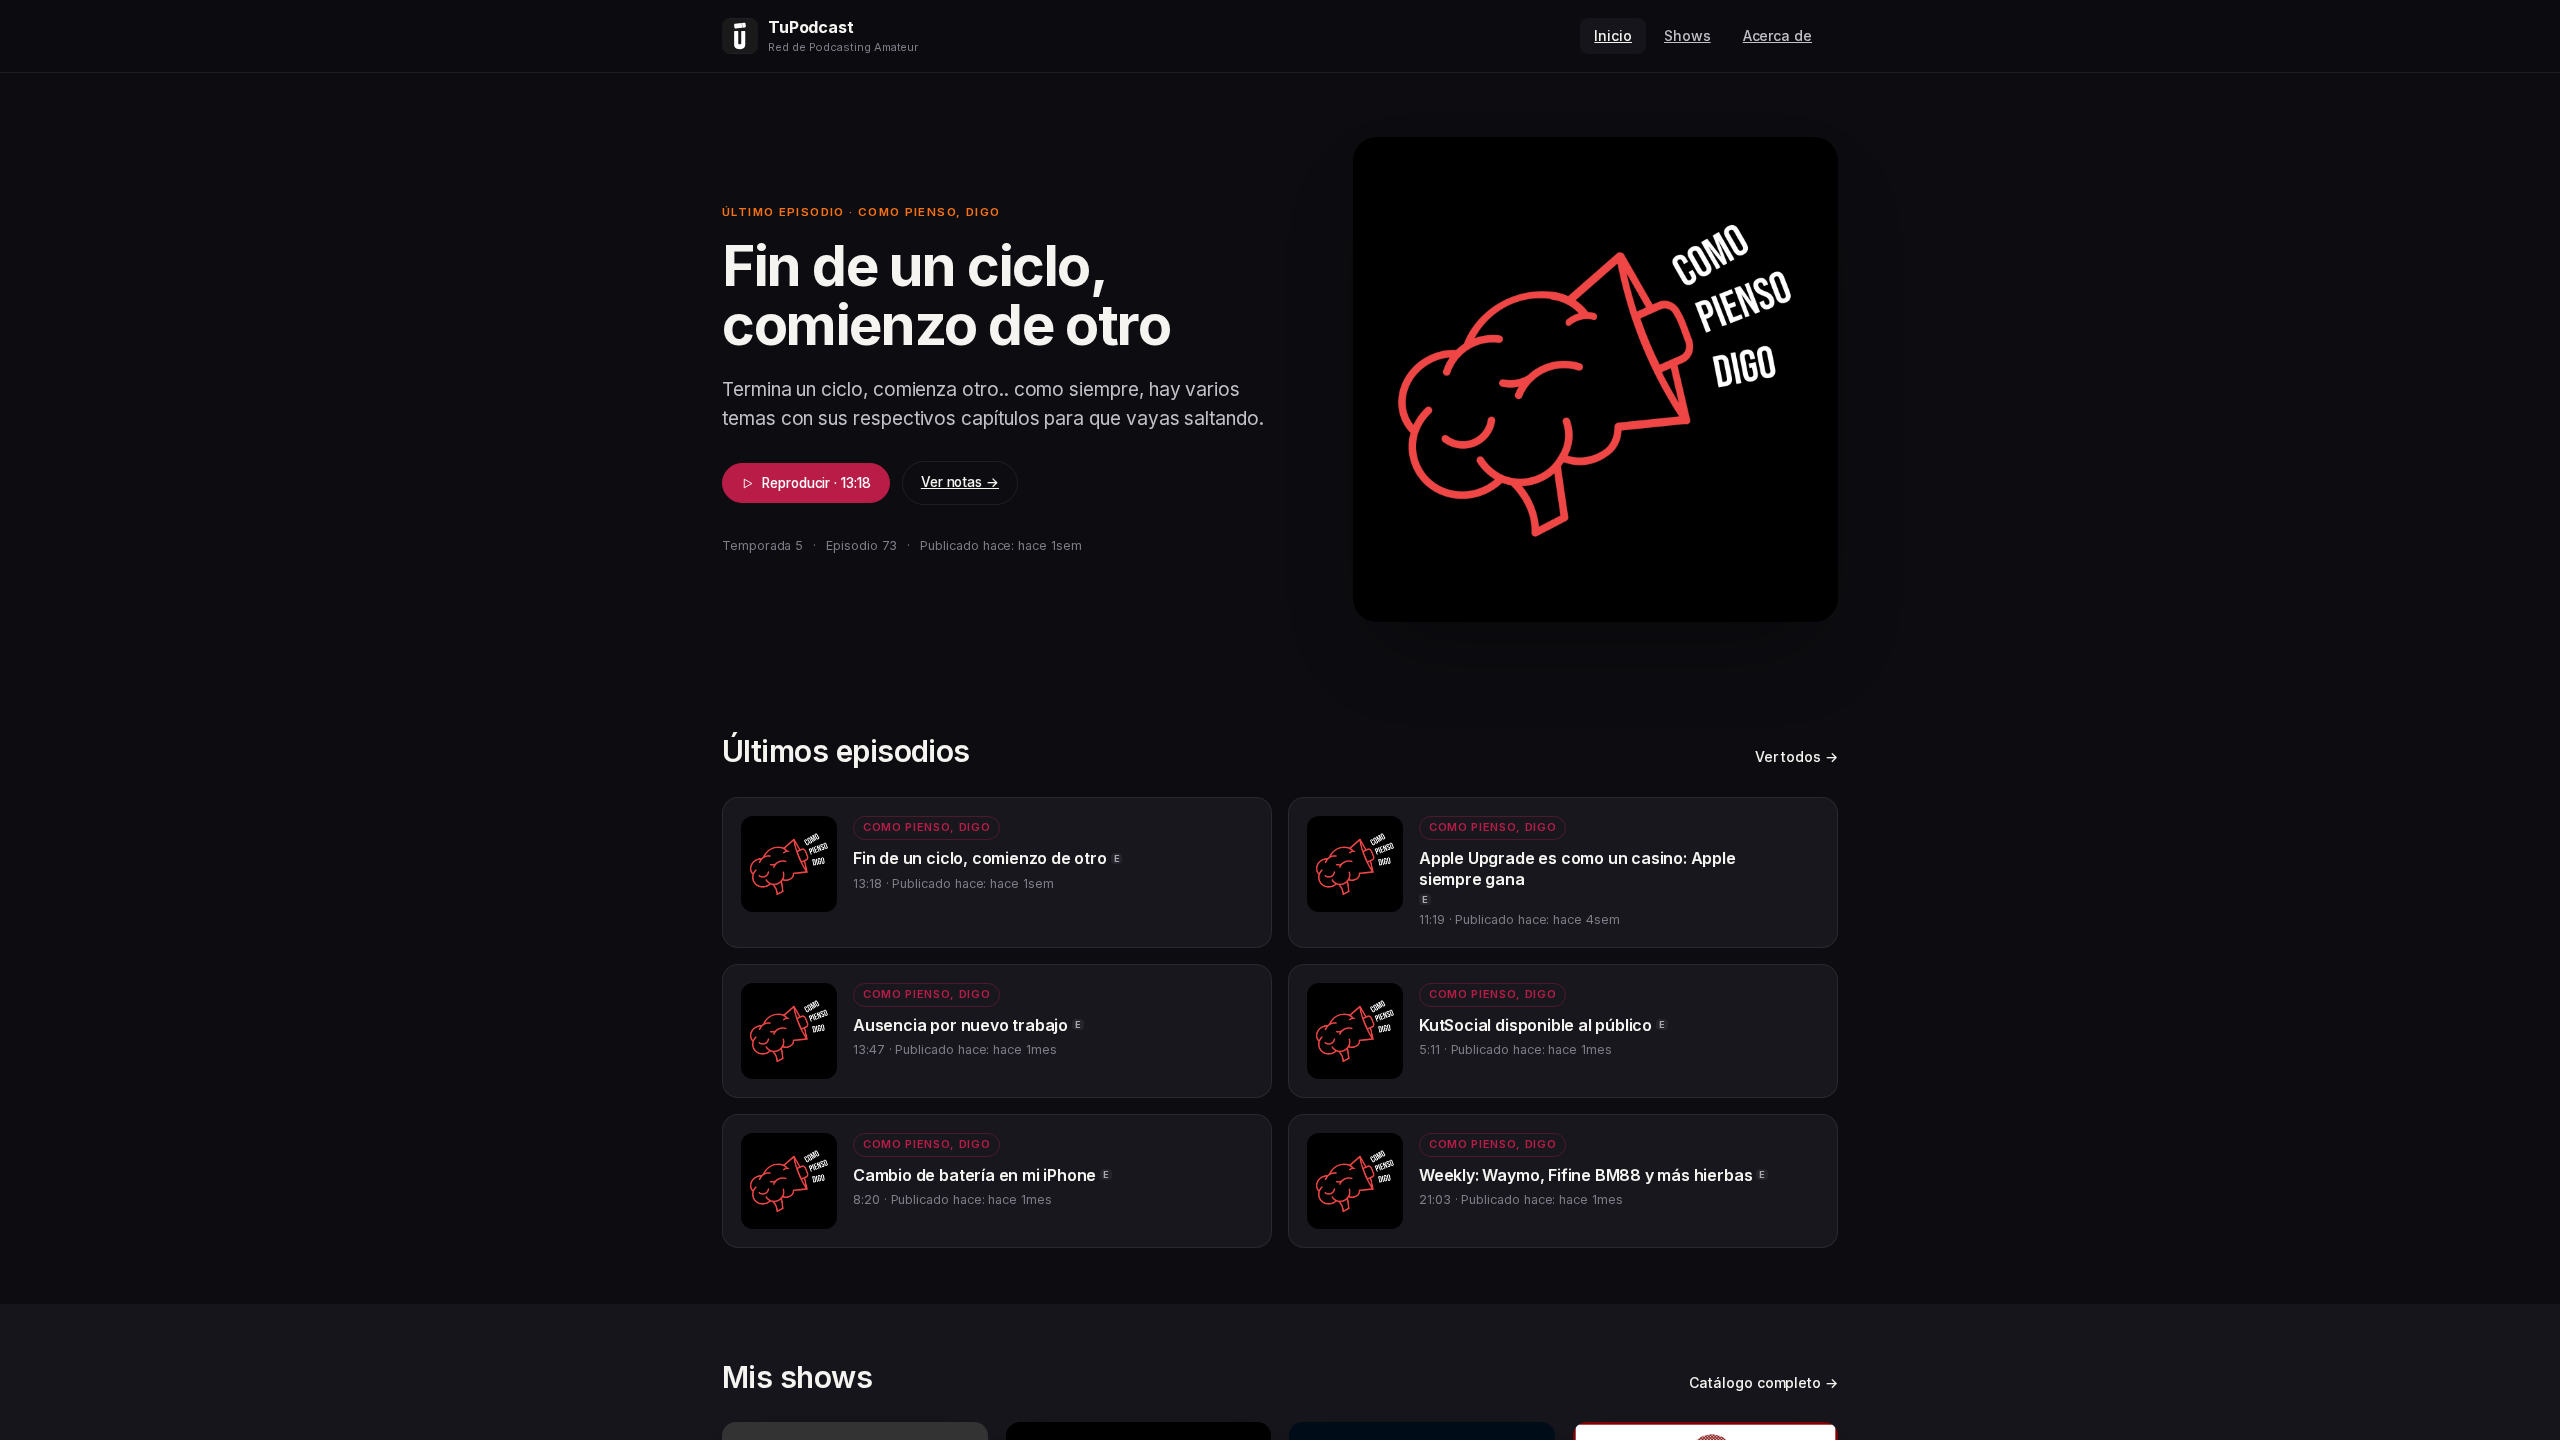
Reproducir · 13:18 (816, 483)
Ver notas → (960, 482)
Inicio (1613, 35)
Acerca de (1777, 35)
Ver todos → (1796, 756)
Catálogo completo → (1763, 1382)
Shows (1687, 35)
